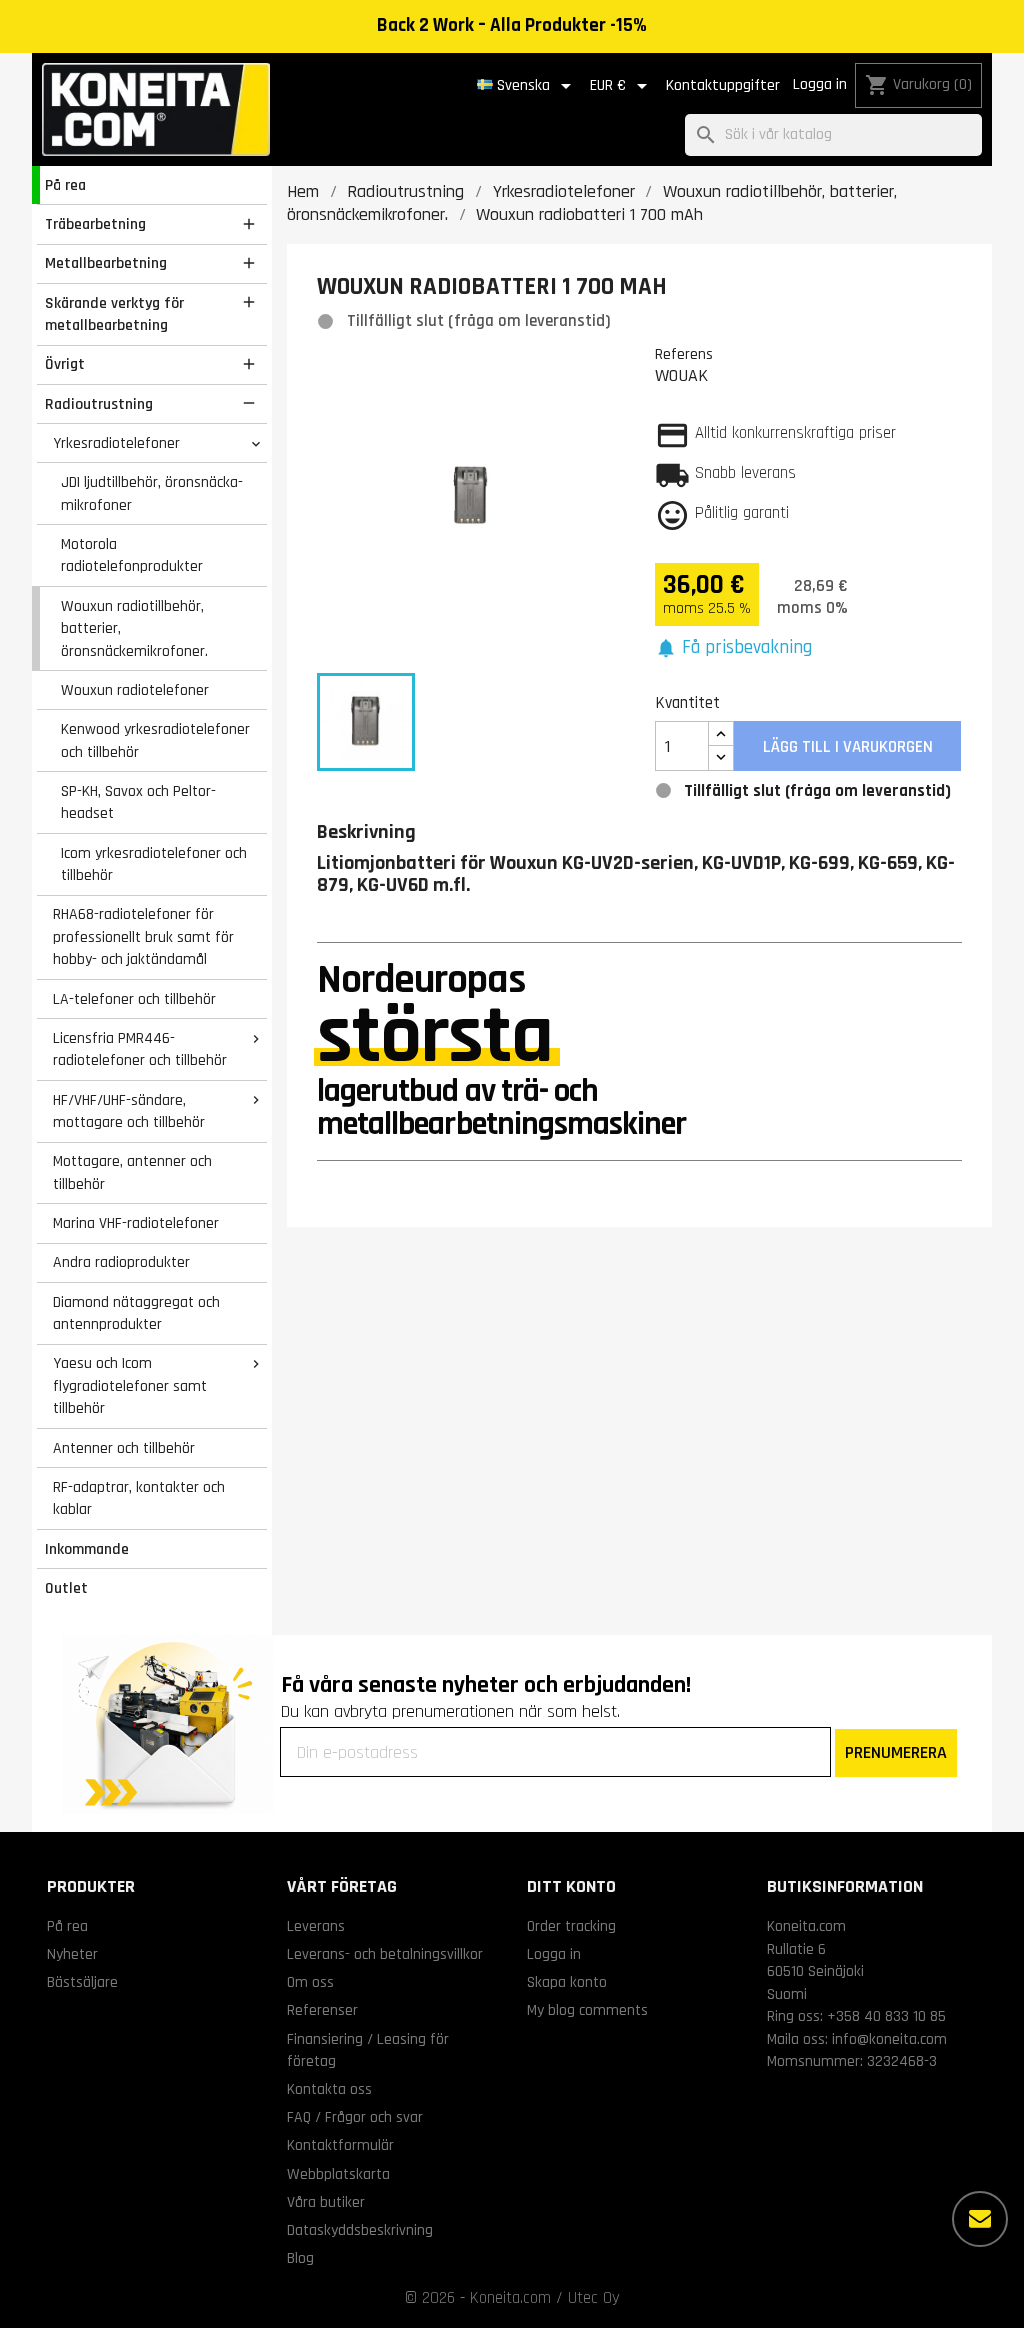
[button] (734, 648)
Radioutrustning (99, 404)
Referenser (322, 2010)
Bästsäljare (82, 1982)
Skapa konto (567, 1982)
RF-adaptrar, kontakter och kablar (139, 1498)
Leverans (316, 1926)
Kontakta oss (329, 2089)
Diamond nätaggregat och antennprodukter (136, 1313)
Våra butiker (326, 2202)
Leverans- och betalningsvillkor (385, 1954)
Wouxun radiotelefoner (135, 690)
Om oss (310, 1982)
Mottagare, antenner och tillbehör (132, 1172)
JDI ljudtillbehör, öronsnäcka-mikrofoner (152, 493)
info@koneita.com (889, 2039)
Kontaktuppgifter (723, 85)
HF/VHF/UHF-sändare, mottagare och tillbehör (129, 1111)
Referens (684, 354)
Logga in (820, 84)
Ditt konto (571, 1886)
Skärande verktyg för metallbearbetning (114, 314)
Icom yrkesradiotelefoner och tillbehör (154, 864)
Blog (300, 2258)
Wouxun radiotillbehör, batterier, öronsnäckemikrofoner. (134, 628)
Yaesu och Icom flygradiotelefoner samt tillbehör (130, 1385)
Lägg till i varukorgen (848, 747)
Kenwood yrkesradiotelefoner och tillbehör (155, 740)
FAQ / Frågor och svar (355, 2117)
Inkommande (87, 1549)
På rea (65, 185)
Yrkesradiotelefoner (116, 443)
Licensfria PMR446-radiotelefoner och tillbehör (140, 1049)
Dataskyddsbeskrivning (360, 2230)
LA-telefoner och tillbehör (134, 999)
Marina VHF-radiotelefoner (136, 1223)
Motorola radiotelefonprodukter (132, 555)
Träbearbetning (95, 224)
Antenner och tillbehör (124, 1448)
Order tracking (571, 1926)
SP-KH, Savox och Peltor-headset (138, 802)
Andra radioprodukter (121, 1262)
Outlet (66, 1588)
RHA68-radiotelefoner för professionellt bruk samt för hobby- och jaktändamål (143, 936)
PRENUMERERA (896, 1752)
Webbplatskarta (338, 2174)
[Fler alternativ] (980, 2219)
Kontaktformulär (340, 2145)
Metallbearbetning (106, 263)
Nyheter (72, 1954)
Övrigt (65, 364)
